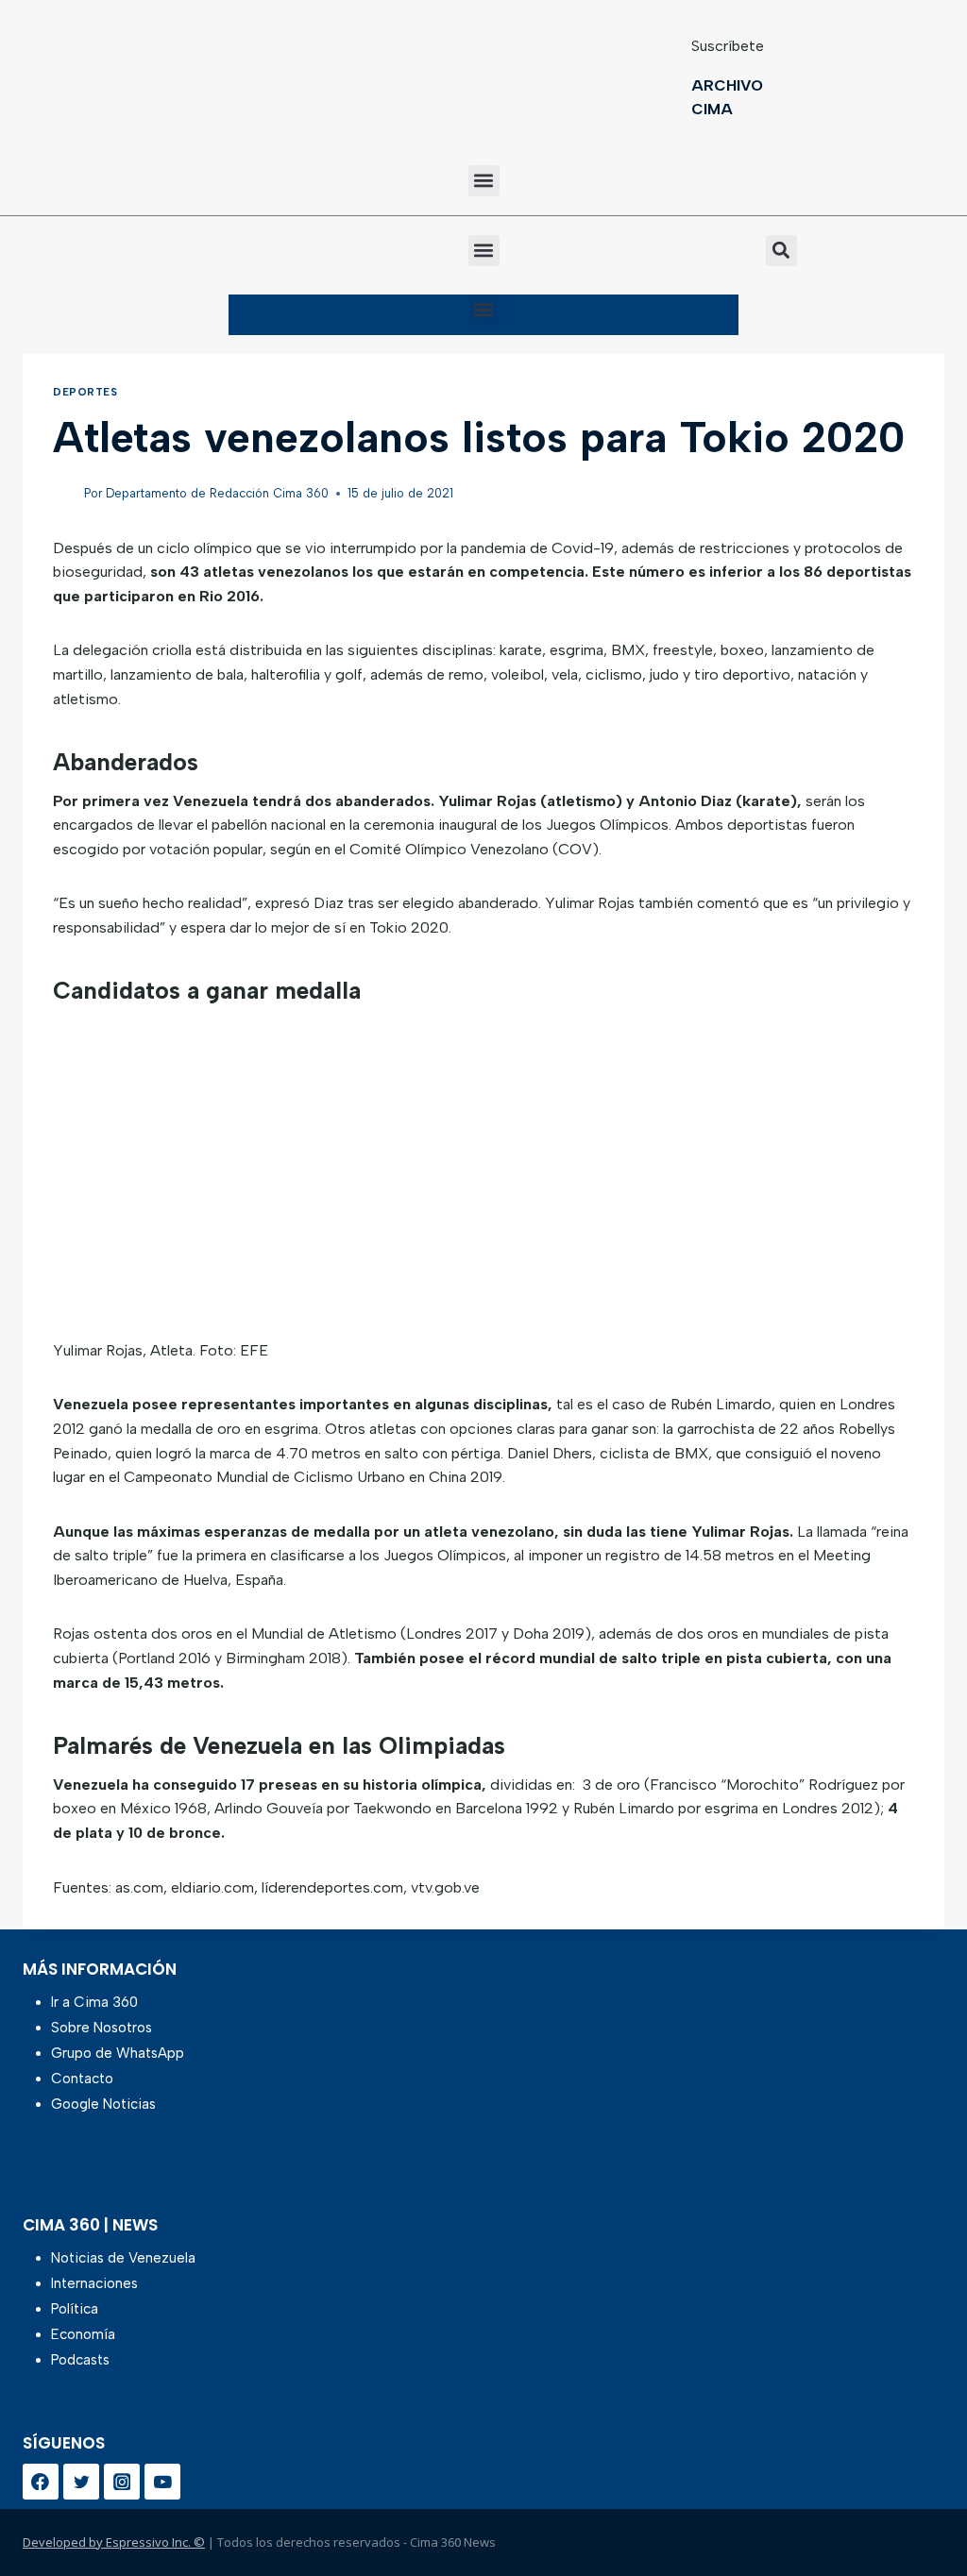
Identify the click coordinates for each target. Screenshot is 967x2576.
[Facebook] (41, 2482)
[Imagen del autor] (65, 494)
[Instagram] (122, 2482)
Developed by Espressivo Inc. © (114, 2542)
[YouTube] (162, 2482)
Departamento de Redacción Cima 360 (217, 493)
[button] (484, 181)
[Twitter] (81, 2482)
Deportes (85, 392)
